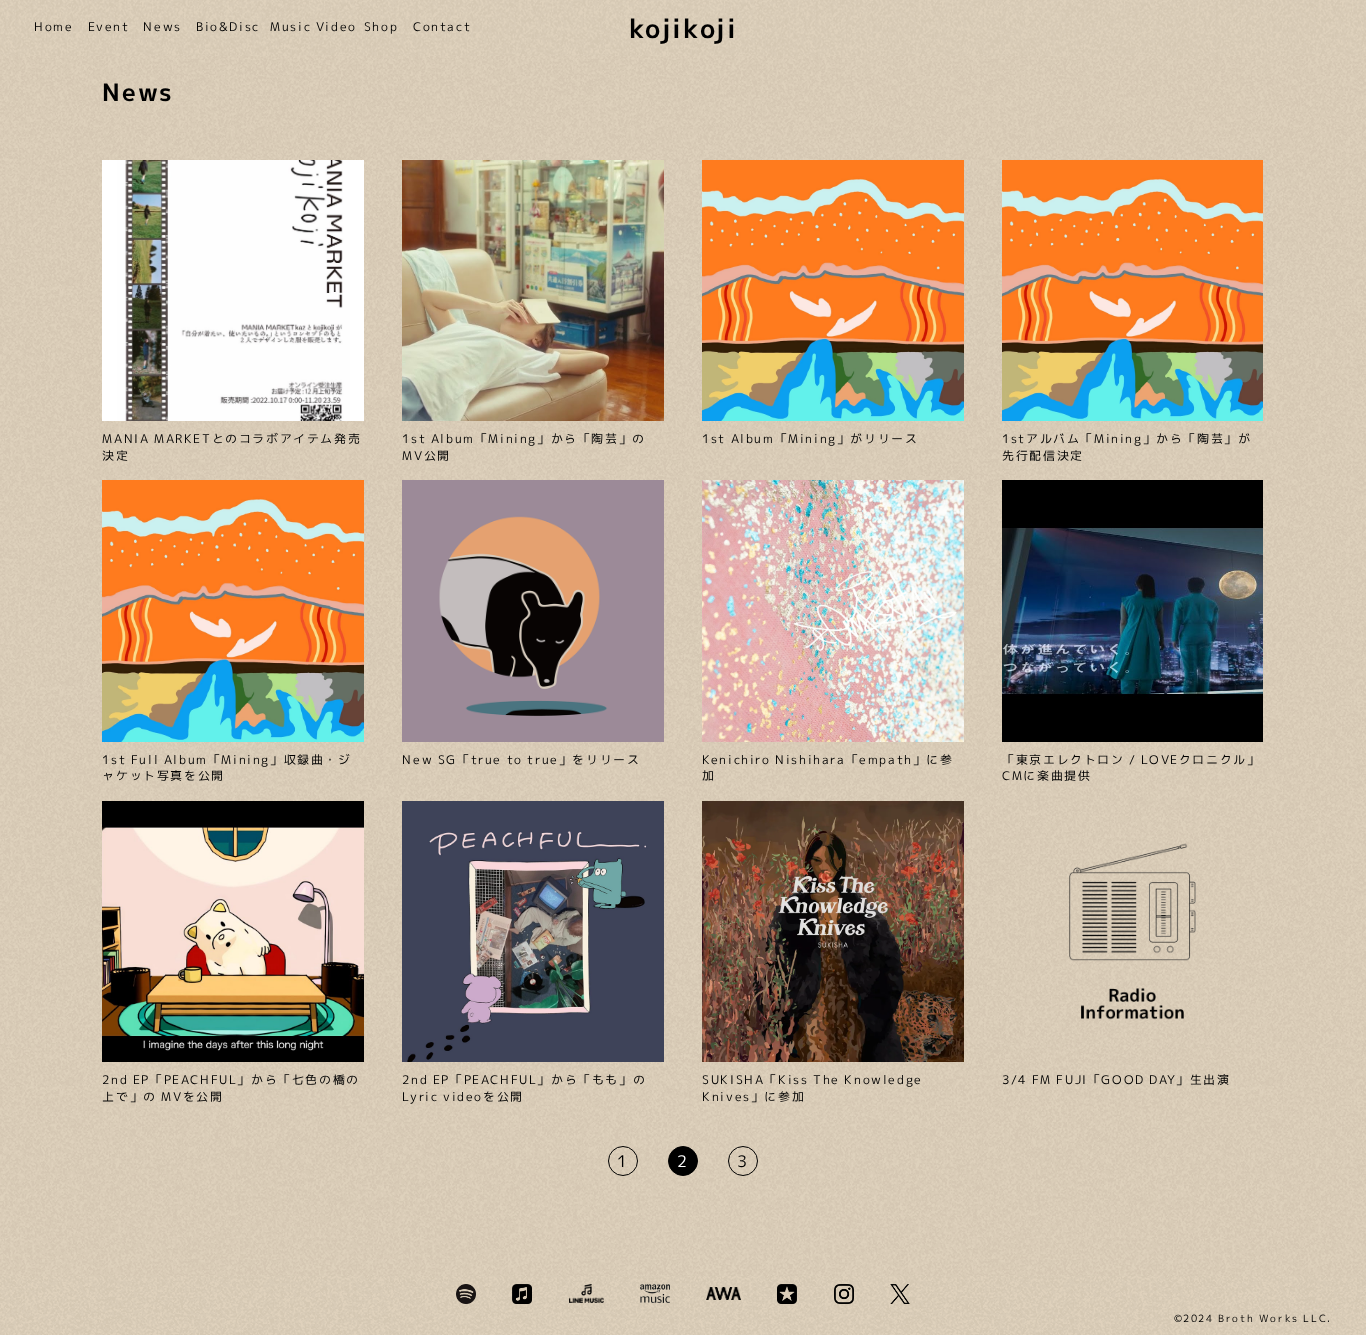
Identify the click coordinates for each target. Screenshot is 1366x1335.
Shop (378, 27)
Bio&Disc (223, 27)
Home (50, 27)
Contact (437, 27)
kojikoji (683, 28)
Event (106, 27)
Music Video (307, 27)
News (159, 27)
